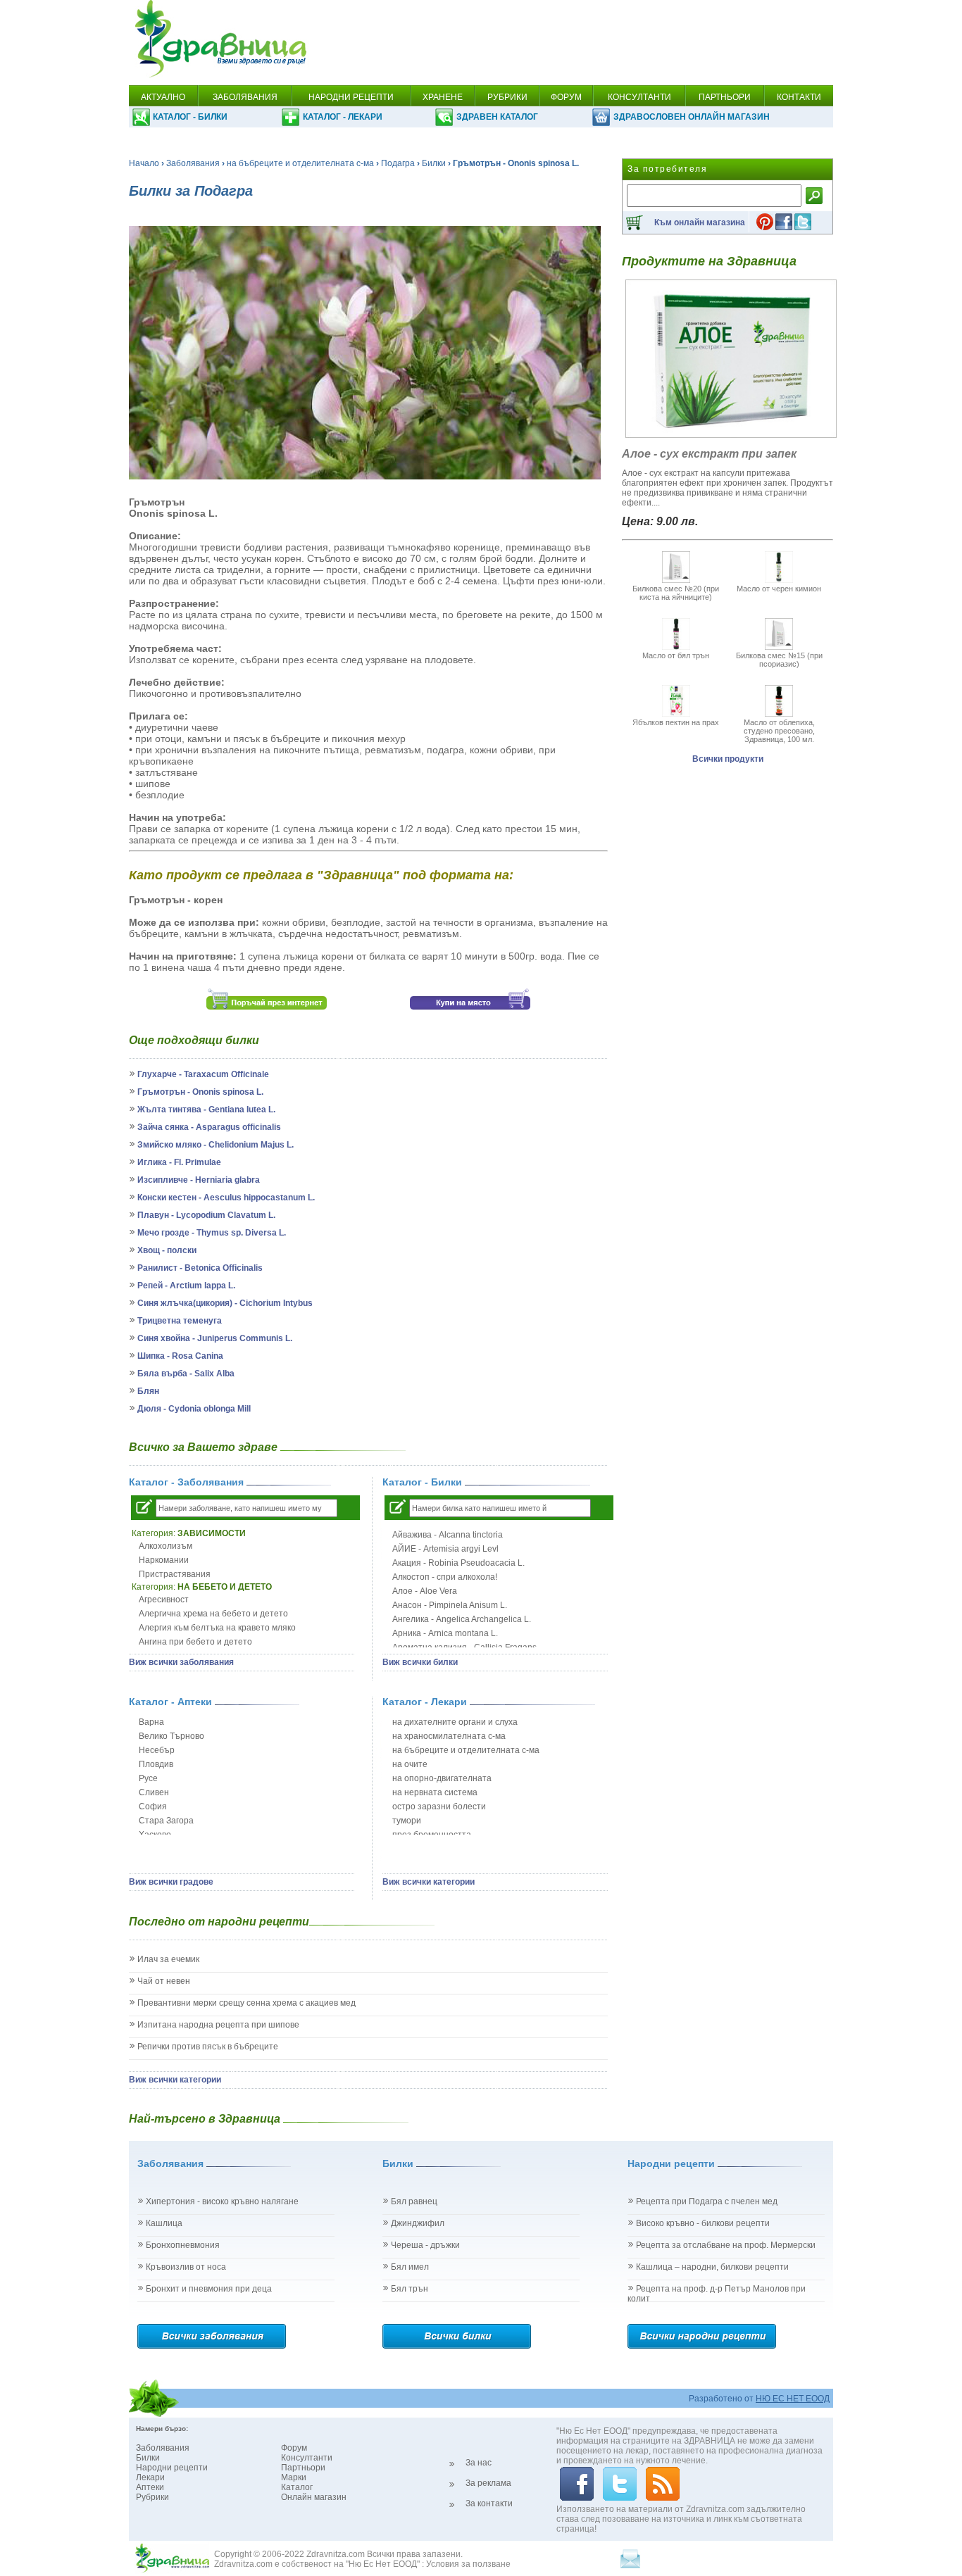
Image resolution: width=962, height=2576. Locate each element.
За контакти (489, 2503)
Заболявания (193, 163)
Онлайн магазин (314, 2497)
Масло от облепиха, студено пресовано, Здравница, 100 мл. (779, 731)
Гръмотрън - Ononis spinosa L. (200, 1092)
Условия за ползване (468, 2564)
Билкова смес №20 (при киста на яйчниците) (676, 593)
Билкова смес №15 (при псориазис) (779, 660)
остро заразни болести (439, 1807)
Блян (148, 1391)
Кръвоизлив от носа (186, 2267)
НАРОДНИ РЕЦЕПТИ (351, 97)
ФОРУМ (566, 97)
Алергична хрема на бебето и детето (213, 1614)
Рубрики (152, 2497)
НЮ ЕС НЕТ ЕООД (793, 2399)
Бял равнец (414, 2201)
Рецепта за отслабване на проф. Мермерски (726, 2245)
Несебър (157, 1750)
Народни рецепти (172, 2468)
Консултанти (307, 2458)
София (153, 1807)
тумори (407, 1821)
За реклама (488, 2483)
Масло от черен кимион (779, 589)
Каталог (297, 2487)
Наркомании (164, 1560)
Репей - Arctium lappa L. (186, 1286)
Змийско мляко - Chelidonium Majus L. (215, 1145)
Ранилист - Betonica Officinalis (200, 1268)
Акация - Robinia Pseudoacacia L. (458, 1563)
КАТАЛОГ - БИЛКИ (190, 117)
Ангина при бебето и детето (195, 1642)
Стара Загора (166, 1821)
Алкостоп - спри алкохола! (445, 1577)
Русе (148, 1778)
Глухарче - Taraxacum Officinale (203, 1074)
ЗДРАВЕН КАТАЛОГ (497, 117)
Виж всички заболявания (181, 1662)
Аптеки (150, 2487)
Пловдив (156, 1764)
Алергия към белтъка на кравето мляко (217, 1628)
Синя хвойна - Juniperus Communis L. (215, 1338)
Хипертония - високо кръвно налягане (222, 2201)
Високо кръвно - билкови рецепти (703, 2223)
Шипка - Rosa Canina (180, 1356)
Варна (151, 1722)
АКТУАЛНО (163, 97)
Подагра (398, 163)
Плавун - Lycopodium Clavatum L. (206, 1215)
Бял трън (410, 2289)
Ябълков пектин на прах (676, 722)
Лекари (150, 2477)
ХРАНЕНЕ (443, 97)
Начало (144, 163)
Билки (434, 163)
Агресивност (164, 1600)
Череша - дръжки (425, 2245)
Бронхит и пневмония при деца (209, 2289)
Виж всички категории (429, 1882)
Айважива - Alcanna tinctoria (448, 1535)
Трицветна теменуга (180, 1321)
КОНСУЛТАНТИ (639, 97)
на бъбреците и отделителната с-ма (300, 163)
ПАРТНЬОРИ (725, 97)
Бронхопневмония (183, 2245)
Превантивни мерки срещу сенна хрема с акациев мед (246, 2003)
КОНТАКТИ (799, 97)
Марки (294, 2477)
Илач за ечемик (168, 1959)
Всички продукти (728, 759)
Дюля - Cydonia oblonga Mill (194, 1409)
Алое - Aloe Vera (425, 1591)
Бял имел (410, 2267)
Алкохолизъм (165, 1546)
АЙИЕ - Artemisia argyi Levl (445, 1549)
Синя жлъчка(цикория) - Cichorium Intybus (225, 1303)
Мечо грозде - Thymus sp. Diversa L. (212, 1233)
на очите (410, 1764)
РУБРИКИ (507, 97)
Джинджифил (418, 2223)
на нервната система (435, 1792)
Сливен (154, 1792)
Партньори (303, 2468)
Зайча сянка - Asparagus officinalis (209, 1127)
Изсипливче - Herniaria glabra (199, 1180)
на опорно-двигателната (442, 1778)
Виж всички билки (420, 1662)
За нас (479, 2463)
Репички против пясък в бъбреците (208, 2047)
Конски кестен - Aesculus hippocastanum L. (226, 1198)
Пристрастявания (175, 1574)
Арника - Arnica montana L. (445, 1633)
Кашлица (164, 2223)
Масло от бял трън (676, 655)
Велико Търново (171, 1736)
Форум (294, 2448)
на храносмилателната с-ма (449, 1736)
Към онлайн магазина (700, 222)
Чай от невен (164, 1981)
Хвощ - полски (167, 1250)
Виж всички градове (171, 1882)
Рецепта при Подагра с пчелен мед (707, 2201)
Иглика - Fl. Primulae (179, 1162)
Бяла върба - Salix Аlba (186, 1374)
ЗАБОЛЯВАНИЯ (245, 97)
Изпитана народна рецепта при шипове (218, 2025)
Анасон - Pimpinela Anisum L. (450, 1605)
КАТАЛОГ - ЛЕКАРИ (343, 117)
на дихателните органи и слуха (455, 1722)
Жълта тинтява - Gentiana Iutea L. (206, 1110)
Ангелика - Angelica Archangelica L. (462, 1619)
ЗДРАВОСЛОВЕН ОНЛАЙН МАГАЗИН (692, 117)
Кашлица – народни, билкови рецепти (712, 2267)
